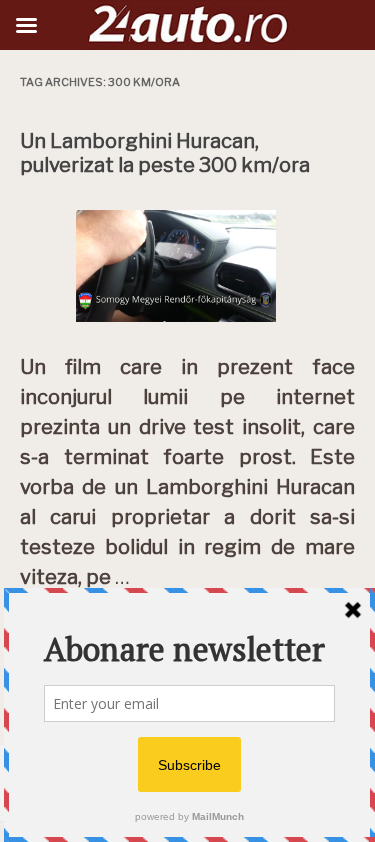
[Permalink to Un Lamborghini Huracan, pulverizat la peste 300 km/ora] (188, 327)
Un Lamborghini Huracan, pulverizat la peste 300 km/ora (165, 153)
